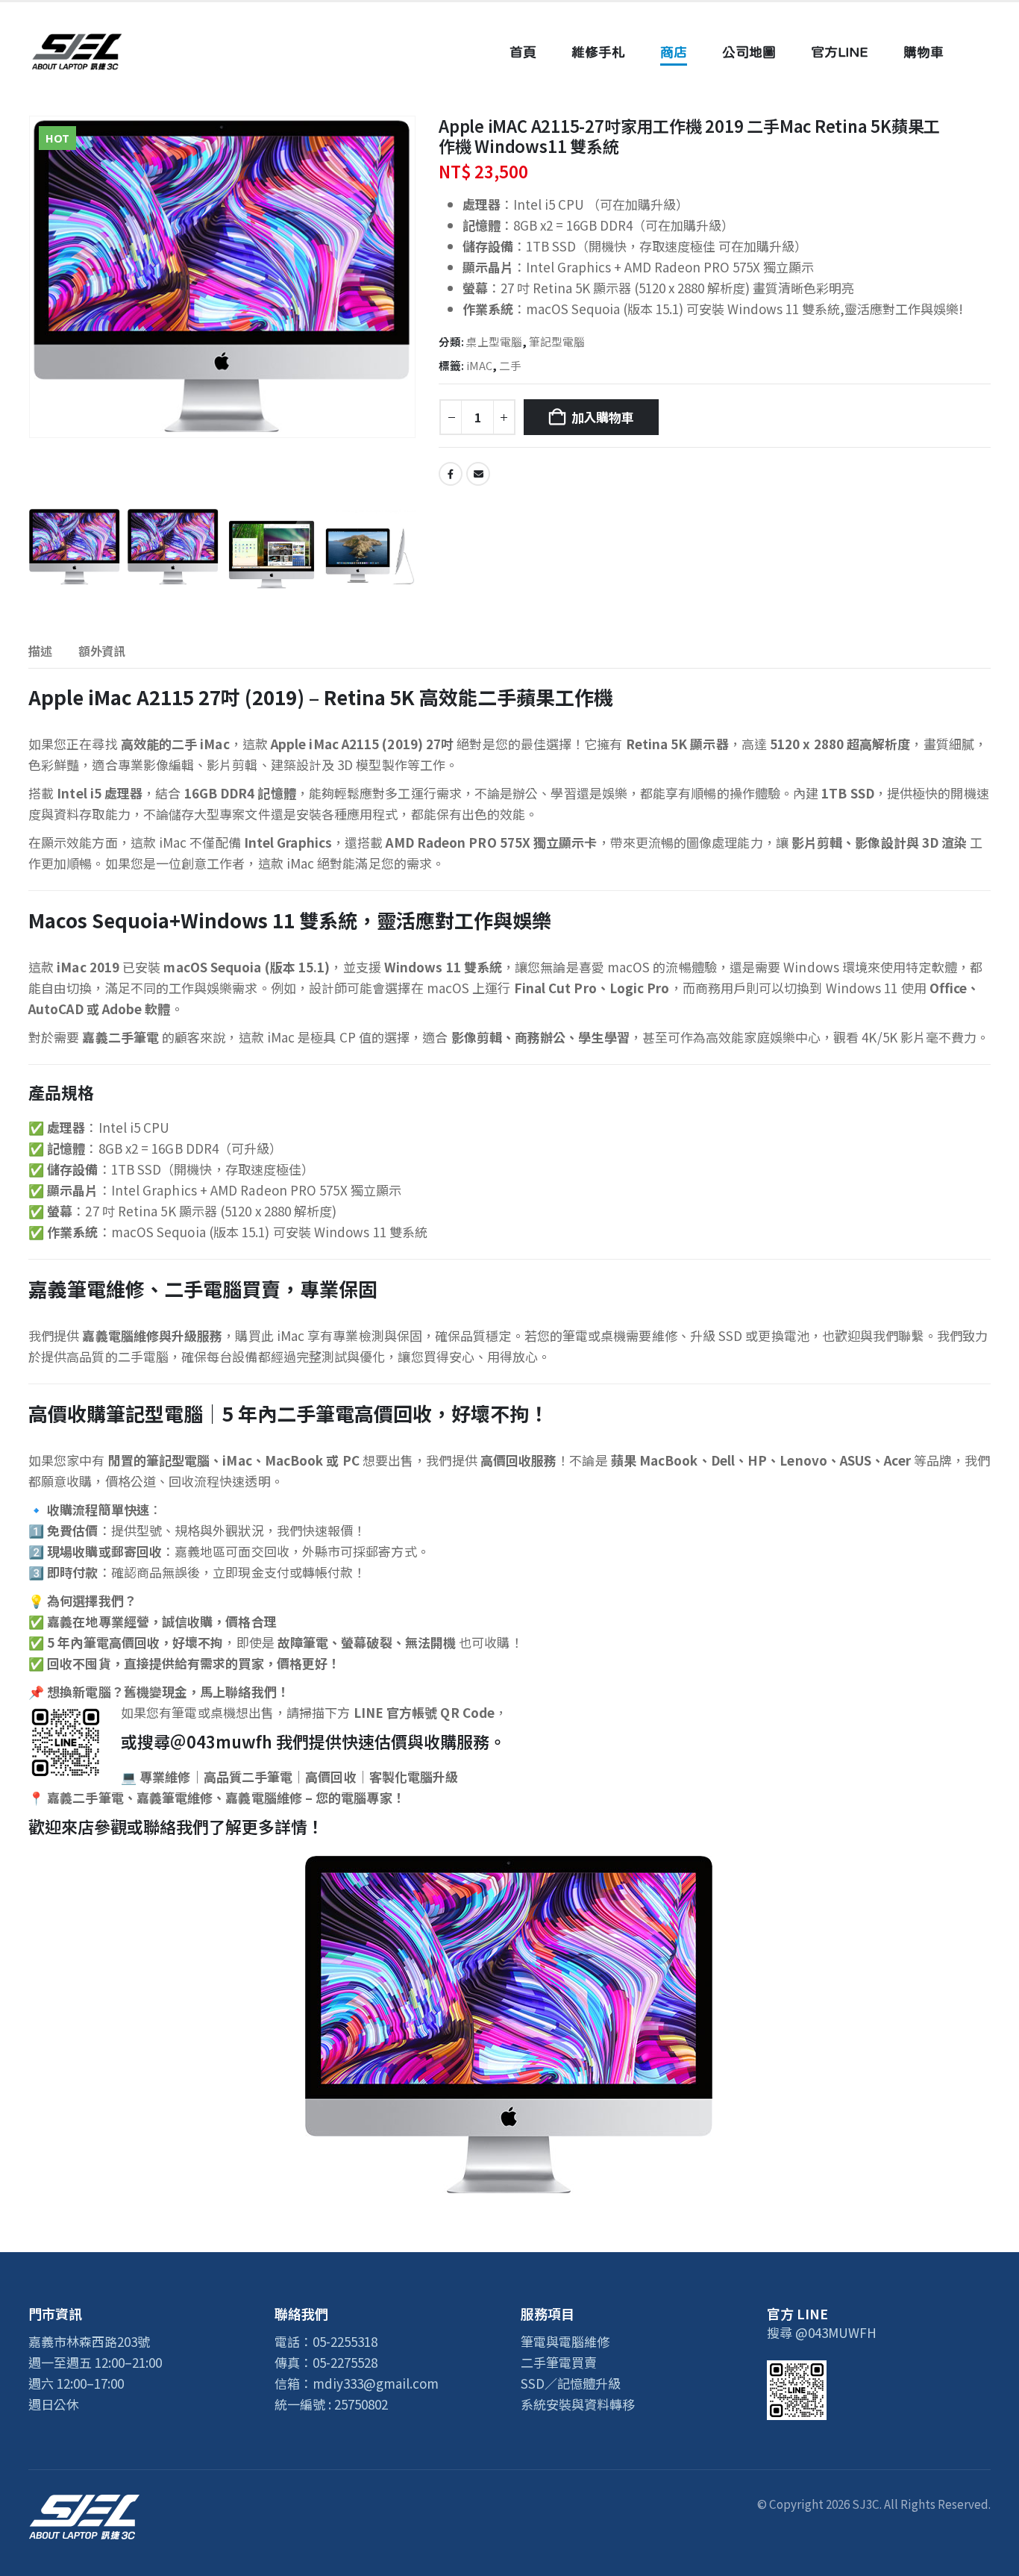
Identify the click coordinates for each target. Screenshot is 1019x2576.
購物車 (924, 52)
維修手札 (598, 52)
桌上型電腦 (494, 341)
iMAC (479, 365)
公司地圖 (749, 52)
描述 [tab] (40, 651)
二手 (510, 365)
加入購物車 (603, 417)
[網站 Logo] (77, 52)
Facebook (451, 474)
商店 (674, 52)
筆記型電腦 (557, 341)
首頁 (523, 52)
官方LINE (840, 52)
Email (478, 474)
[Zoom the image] (84, 2504)
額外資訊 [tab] (102, 651)
